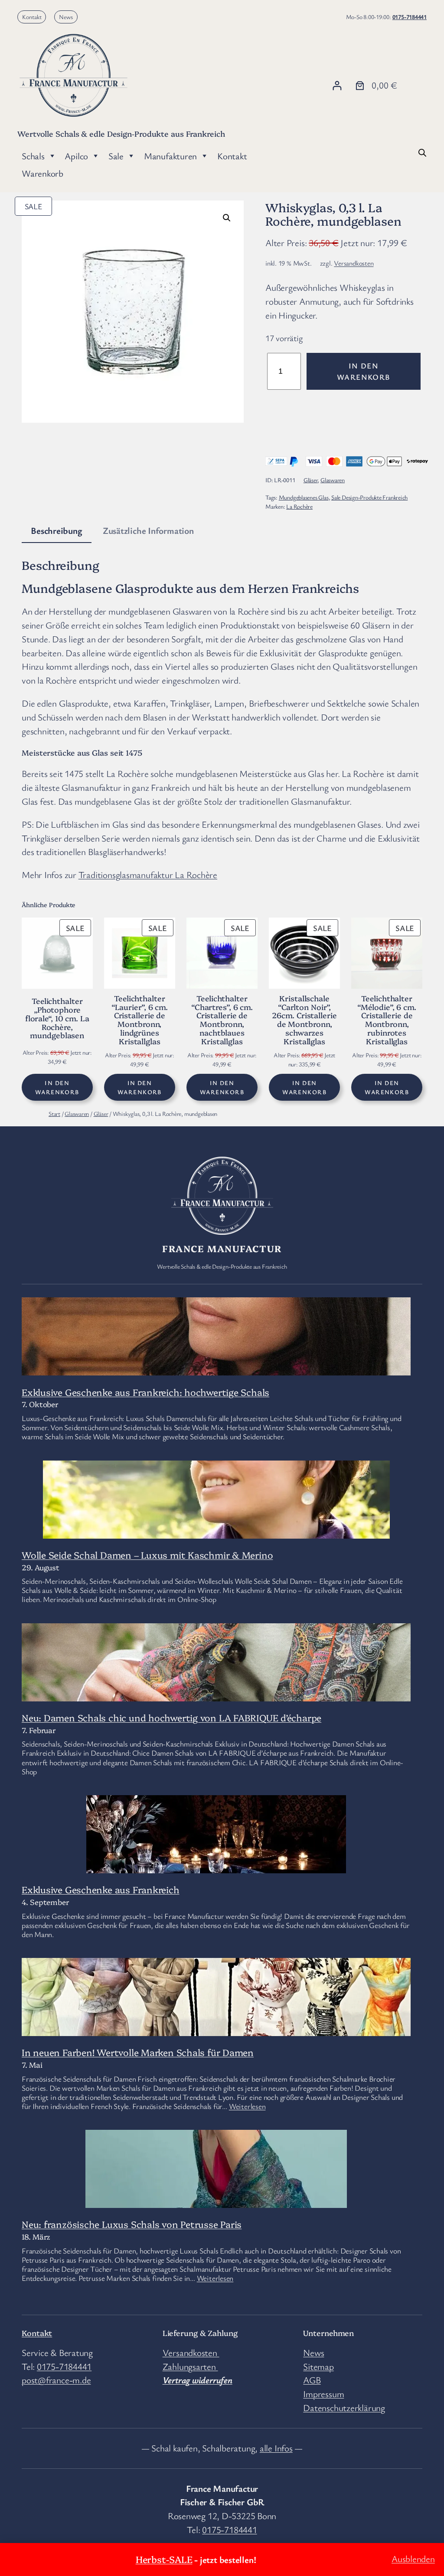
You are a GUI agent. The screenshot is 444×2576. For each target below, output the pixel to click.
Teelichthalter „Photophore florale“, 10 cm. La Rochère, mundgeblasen (57, 1018)
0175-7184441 (410, 17)
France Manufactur (222, 1248)
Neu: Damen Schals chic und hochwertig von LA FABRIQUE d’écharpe (171, 1717)
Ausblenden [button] (413, 2559)
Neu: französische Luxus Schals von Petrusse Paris (132, 2224)
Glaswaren (333, 480)
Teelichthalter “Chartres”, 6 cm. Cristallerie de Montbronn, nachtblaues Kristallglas (222, 1020)
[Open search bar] (422, 152)
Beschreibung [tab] (56, 530)
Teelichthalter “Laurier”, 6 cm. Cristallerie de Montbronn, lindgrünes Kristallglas (140, 1020)
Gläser (311, 480)
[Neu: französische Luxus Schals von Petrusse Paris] (216, 2200)
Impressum (323, 2394)
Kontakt (32, 17)
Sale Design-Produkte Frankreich (369, 497)
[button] (227, 218)
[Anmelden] (337, 85)
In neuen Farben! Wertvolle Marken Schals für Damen (138, 2052)
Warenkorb (42, 173)
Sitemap (318, 2366)
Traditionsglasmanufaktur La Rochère (148, 875)
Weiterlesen (247, 2106)
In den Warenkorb (364, 371)
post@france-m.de (56, 2380)
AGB (312, 2380)
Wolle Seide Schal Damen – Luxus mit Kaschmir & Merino (147, 1554)
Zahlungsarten (190, 2366)
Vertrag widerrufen (198, 2380)
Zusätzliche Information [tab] (148, 530)
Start (54, 1114)
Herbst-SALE (164, 2559)
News (66, 17)
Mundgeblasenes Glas (304, 497)
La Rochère (299, 506)
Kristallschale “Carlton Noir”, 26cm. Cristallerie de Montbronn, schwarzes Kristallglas (304, 1020)
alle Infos (276, 2448)
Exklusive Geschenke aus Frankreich (101, 1889)
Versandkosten (354, 263)
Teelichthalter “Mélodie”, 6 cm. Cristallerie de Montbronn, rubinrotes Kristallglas (387, 1020)
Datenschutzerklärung (344, 2408)
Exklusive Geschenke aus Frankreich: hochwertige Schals (145, 1392)
